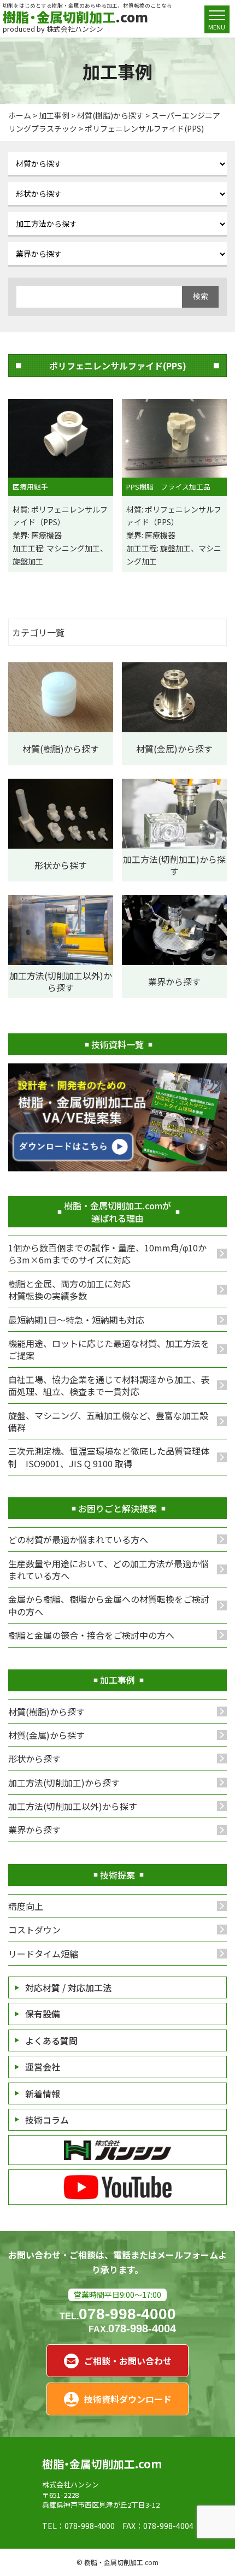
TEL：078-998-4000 (78, 2526)
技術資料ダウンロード (128, 2399)
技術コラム (47, 2120)
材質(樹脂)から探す (46, 1712)
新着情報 (43, 2093)
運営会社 (43, 2067)
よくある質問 (51, 2040)
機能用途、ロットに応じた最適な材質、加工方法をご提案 (109, 1349)
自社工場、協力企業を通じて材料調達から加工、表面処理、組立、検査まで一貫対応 (109, 1385)
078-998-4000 (118, 2314)
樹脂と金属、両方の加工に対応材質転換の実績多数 (69, 1290)
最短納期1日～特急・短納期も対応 (76, 1320)
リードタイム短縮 (43, 1954)
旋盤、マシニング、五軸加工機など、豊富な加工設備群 (108, 1421)
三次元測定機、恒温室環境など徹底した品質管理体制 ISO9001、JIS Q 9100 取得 (109, 1457)
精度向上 (26, 1906)
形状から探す (34, 1758)
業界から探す (34, 1830)
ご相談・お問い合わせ (128, 2361)
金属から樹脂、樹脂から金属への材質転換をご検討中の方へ (109, 1605)
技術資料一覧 (117, 1044)
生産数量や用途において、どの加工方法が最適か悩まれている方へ (108, 1569)
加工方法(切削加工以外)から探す (73, 1806)
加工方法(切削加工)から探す (64, 1783)
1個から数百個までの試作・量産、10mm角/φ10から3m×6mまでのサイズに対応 (107, 1254)
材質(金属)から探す (46, 1735)
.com (75, 17)
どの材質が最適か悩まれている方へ (78, 1539)
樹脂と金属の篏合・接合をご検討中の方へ (91, 1635)
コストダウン (34, 1930)
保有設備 (43, 2014)
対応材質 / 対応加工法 (68, 1987)
